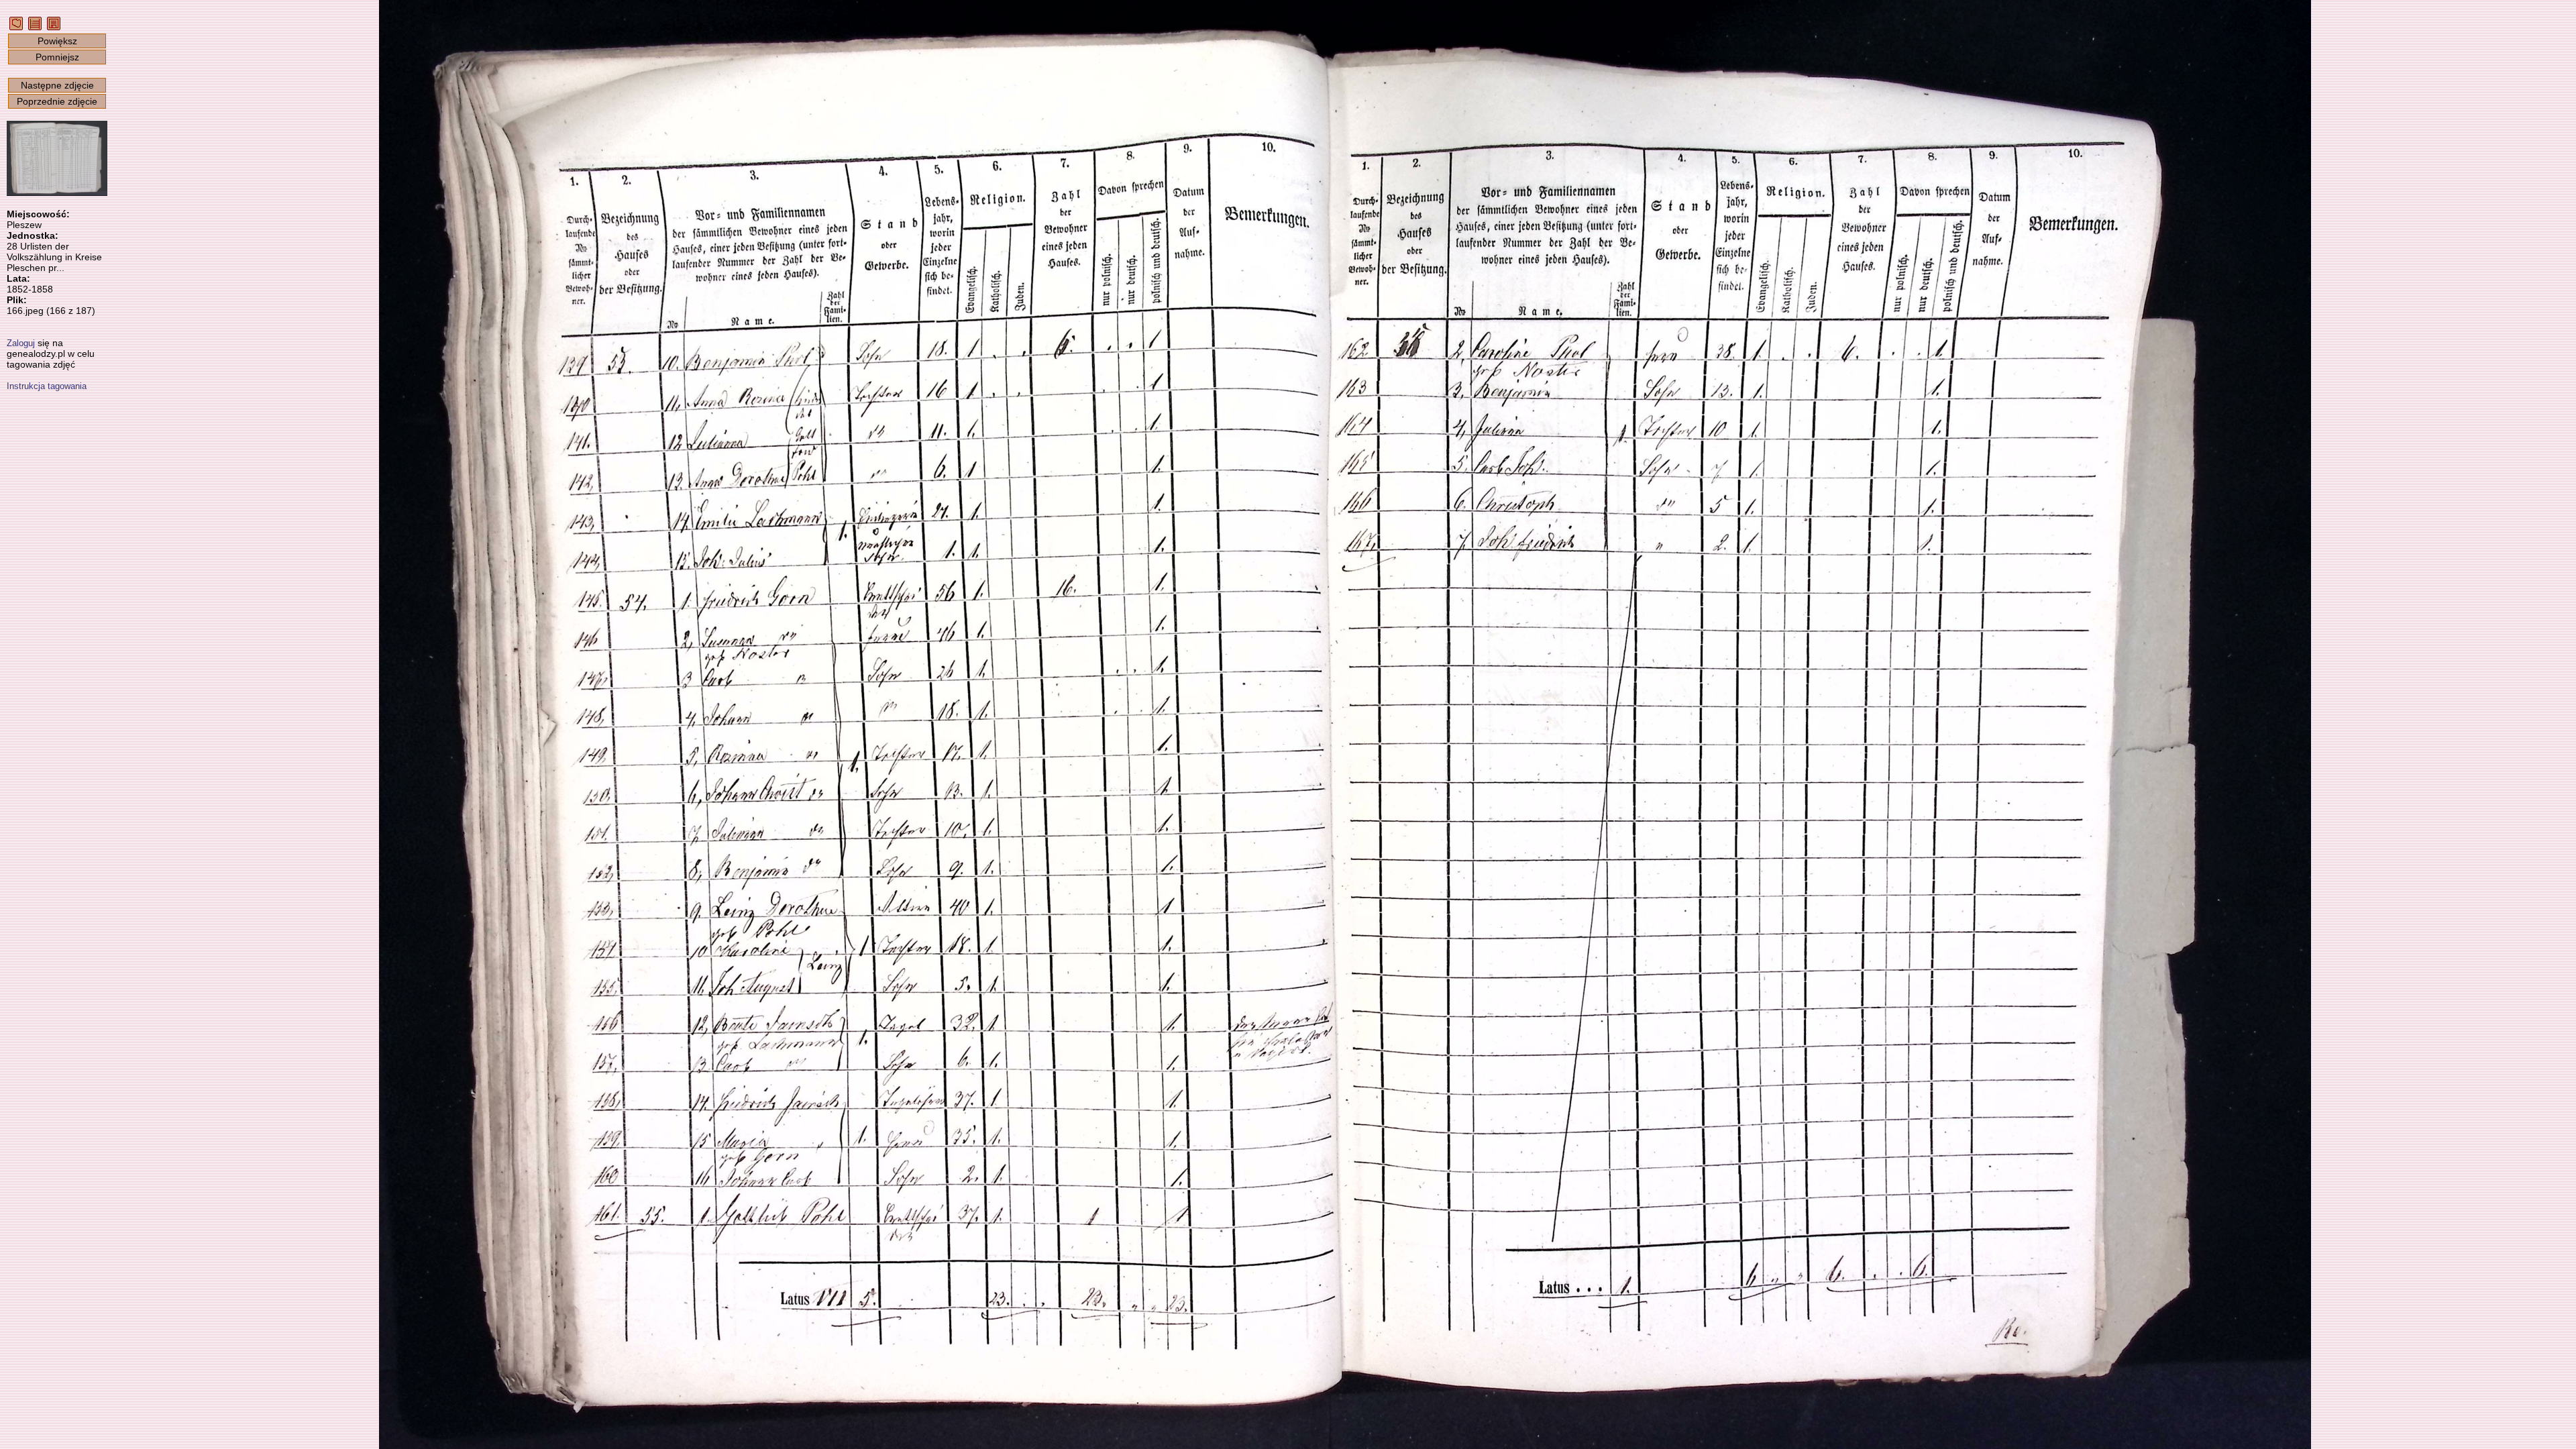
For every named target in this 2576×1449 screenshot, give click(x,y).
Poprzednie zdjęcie (57, 101)
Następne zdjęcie (57, 85)
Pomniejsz (57, 57)
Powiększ (57, 41)
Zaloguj (21, 343)
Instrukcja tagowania (47, 386)
